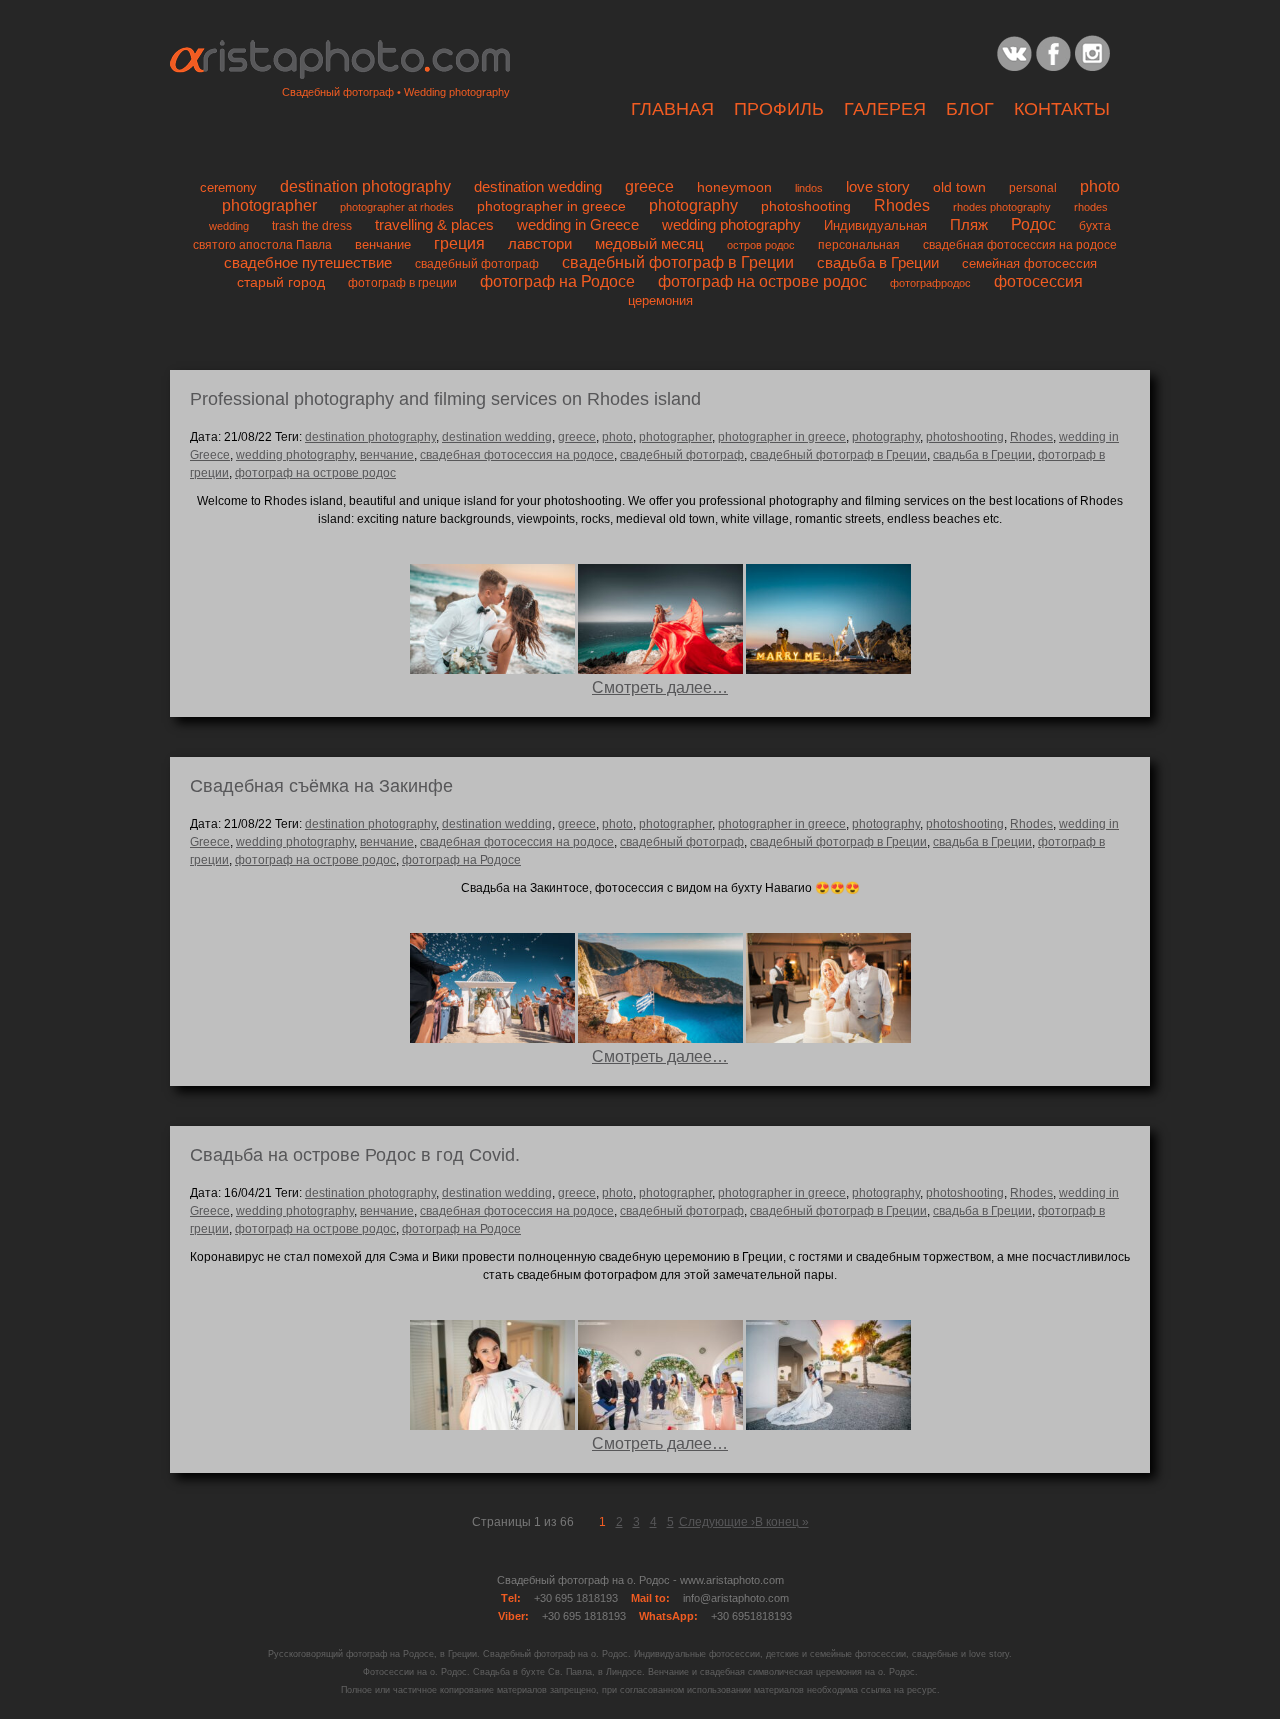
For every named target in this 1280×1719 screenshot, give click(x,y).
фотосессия (1038, 281)
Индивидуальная (875, 225)
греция (459, 243)
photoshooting (806, 206)
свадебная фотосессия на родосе (1020, 245)
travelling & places (434, 224)
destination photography (365, 186)
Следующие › (717, 1522)
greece (649, 186)
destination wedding (538, 186)
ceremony (228, 188)
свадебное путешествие (308, 262)
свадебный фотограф (477, 264)
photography (693, 205)
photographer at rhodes (397, 207)
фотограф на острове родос (762, 281)
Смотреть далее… (660, 687)
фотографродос (930, 283)
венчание (383, 244)
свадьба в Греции (878, 263)
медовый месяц (649, 243)
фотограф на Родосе (557, 281)
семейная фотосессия (1029, 263)
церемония (660, 301)
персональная (859, 245)
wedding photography (731, 224)
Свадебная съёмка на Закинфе (321, 786)
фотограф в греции (402, 282)
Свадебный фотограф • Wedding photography (396, 92)
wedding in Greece (578, 224)
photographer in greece (551, 206)
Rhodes (902, 205)
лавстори (540, 244)
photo (1100, 186)
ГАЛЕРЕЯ (885, 109)
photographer (269, 205)
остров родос (761, 245)
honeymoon (734, 187)
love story (878, 186)
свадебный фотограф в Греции (678, 262)
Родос (1033, 224)
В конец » (782, 1522)
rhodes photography (1002, 207)
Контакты (1062, 109)
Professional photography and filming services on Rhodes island (445, 399)
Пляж (969, 224)
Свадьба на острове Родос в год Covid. (355, 1155)
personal (1033, 188)
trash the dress (312, 226)
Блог (970, 109)
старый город (281, 282)
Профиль (779, 109)
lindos (809, 188)
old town (959, 187)
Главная (672, 109)
